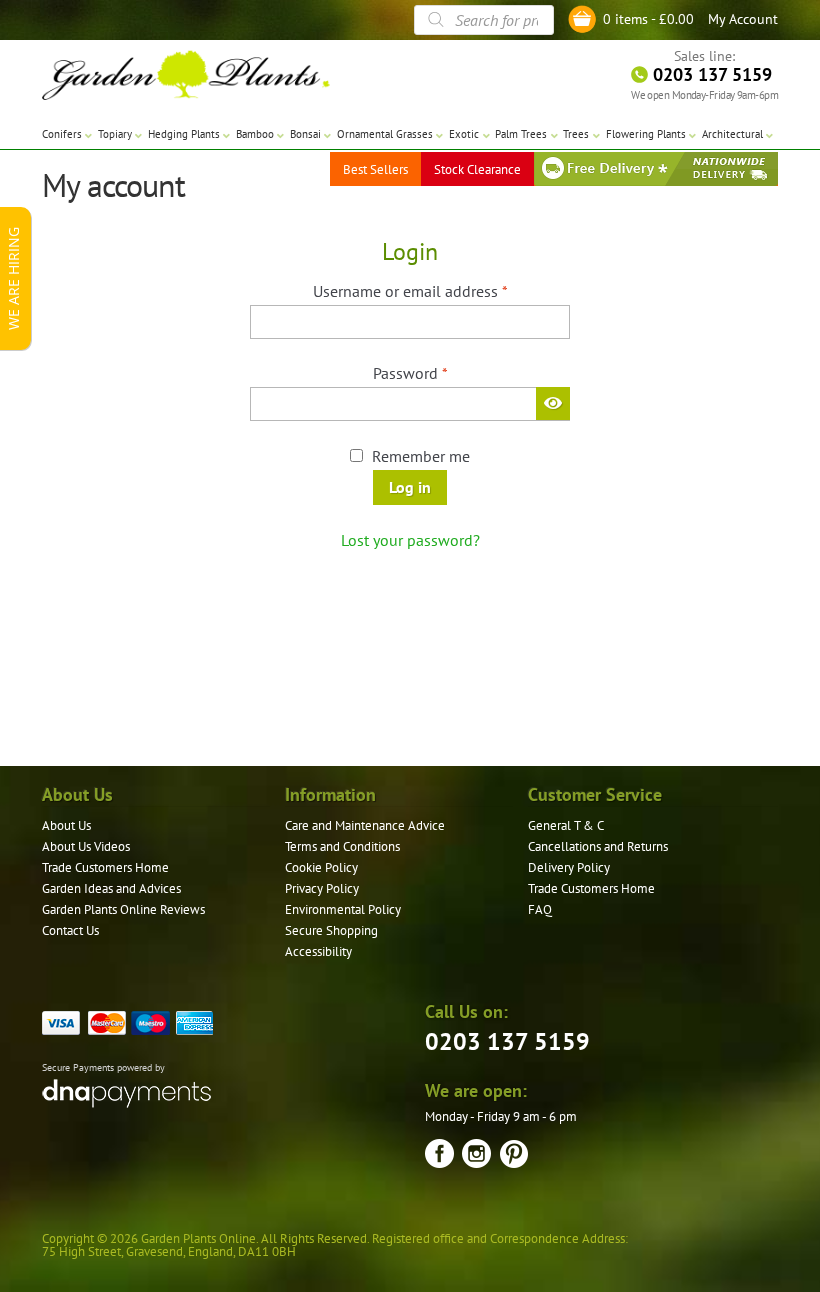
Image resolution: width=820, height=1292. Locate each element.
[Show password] (553, 403)
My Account (743, 19)
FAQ (540, 909)
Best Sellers (375, 169)
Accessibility (318, 951)
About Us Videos (86, 846)
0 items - (648, 19)
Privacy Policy (322, 888)
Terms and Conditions (342, 846)
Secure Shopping (331, 930)
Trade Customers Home (105, 867)
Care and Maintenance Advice (365, 825)
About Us (66, 825)
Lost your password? (410, 540)
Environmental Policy (343, 909)
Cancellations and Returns (598, 846)
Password (440, 372)
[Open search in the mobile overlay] (484, 20)
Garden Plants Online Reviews (123, 909)
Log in (410, 487)
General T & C (566, 825)
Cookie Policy (321, 867)
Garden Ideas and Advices (111, 888)
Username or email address (440, 290)
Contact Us (70, 930)
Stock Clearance (477, 169)
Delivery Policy (569, 867)
